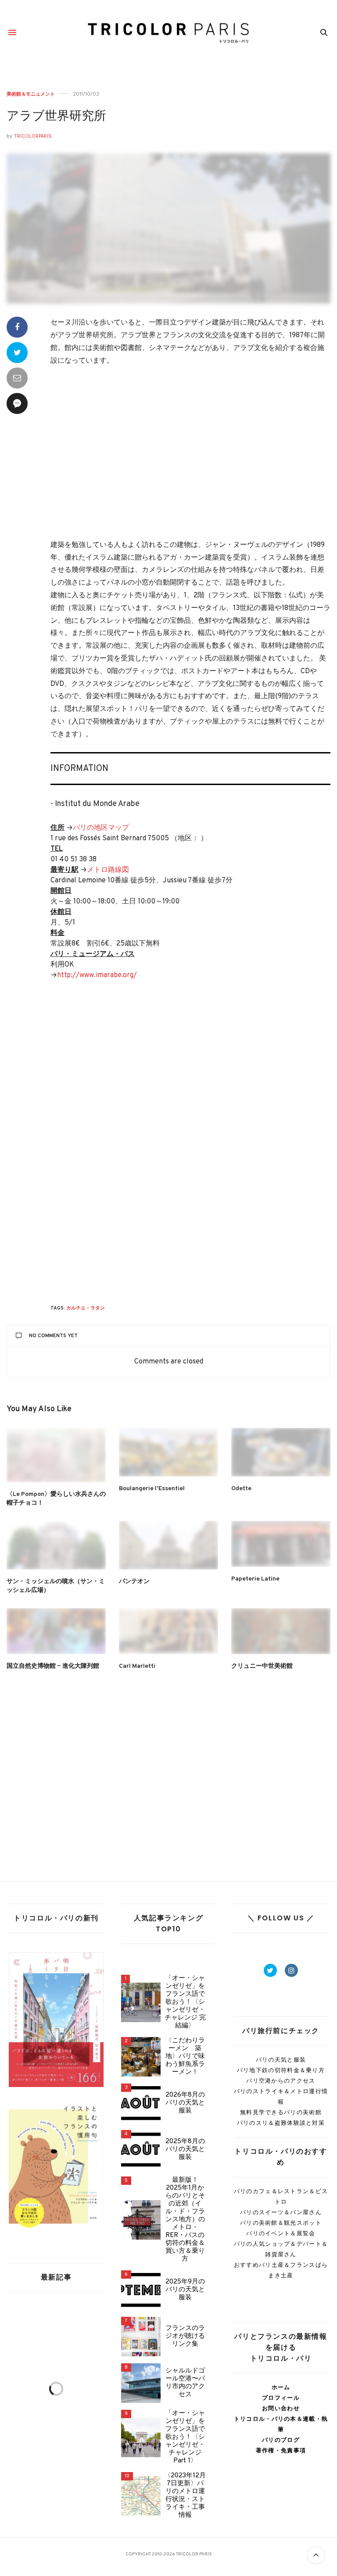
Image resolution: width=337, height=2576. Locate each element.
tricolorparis (33, 136)
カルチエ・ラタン (86, 1308)
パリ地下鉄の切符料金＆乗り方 (281, 2070)
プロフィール (281, 2398)
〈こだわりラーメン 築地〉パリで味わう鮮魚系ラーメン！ (185, 2057)
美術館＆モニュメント (31, 94)
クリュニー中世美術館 (262, 1666)
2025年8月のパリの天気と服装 (185, 2150)
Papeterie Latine (255, 1579)
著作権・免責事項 (281, 2450)
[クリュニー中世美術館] (281, 1631)
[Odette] (281, 1452)
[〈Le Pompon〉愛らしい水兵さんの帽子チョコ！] (56, 1455)
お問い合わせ (281, 2408)
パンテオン (134, 1582)
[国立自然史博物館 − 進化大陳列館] (56, 1631)
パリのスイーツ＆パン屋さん (281, 2212)
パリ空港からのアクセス (281, 2081)
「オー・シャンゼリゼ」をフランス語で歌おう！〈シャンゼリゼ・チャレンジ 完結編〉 (185, 2002)
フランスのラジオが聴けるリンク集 (185, 2337)
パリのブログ (281, 2440)
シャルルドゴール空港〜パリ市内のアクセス (185, 2383)
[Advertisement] (190, 454)
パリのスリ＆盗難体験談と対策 (281, 2123)
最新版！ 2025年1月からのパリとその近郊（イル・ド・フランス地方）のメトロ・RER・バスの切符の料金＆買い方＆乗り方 (185, 2220)
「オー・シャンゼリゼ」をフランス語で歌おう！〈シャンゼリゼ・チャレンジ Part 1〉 (185, 2437)
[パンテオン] (168, 1545)
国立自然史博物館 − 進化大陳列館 (53, 1666)
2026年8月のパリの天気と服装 (185, 2103)
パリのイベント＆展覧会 (281, 2233)
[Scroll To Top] (316, 2555)
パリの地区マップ (101, 828)
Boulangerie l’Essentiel (152, 1489)
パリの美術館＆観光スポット (281, 2223)
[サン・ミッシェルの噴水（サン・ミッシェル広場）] (56, 1545)
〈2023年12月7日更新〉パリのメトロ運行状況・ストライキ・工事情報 (185, 2496)
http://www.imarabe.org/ (97, 975)
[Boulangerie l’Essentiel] (168, 1452)
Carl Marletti (137, 1666)
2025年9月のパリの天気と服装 (185, 2290)
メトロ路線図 (108, 870)
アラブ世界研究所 (56, 117)
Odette (241, 1489)
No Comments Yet (53, 1336)
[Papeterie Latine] (281, 1544)
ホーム (281, 2387)
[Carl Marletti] (168, 1631)
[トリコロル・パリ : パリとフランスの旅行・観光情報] (169, 33)
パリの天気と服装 (281, 2060)
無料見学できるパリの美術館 (281, 2112)
